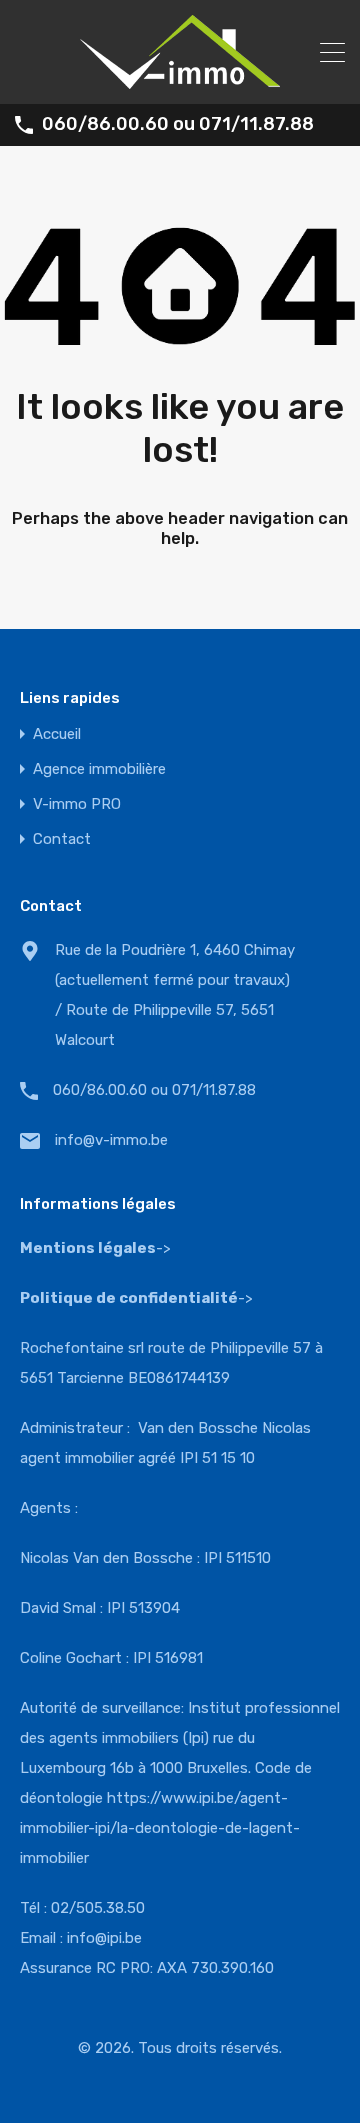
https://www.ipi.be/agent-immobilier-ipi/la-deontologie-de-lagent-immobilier (160, 1828)
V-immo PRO (77, 804)
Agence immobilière (99, 769)
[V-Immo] (180, 80)
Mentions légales (88, 1248)
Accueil (57, 734)
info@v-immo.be (111, 1140)
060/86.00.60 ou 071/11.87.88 (178, 124)
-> (136, 1298)
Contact (62, 839)
